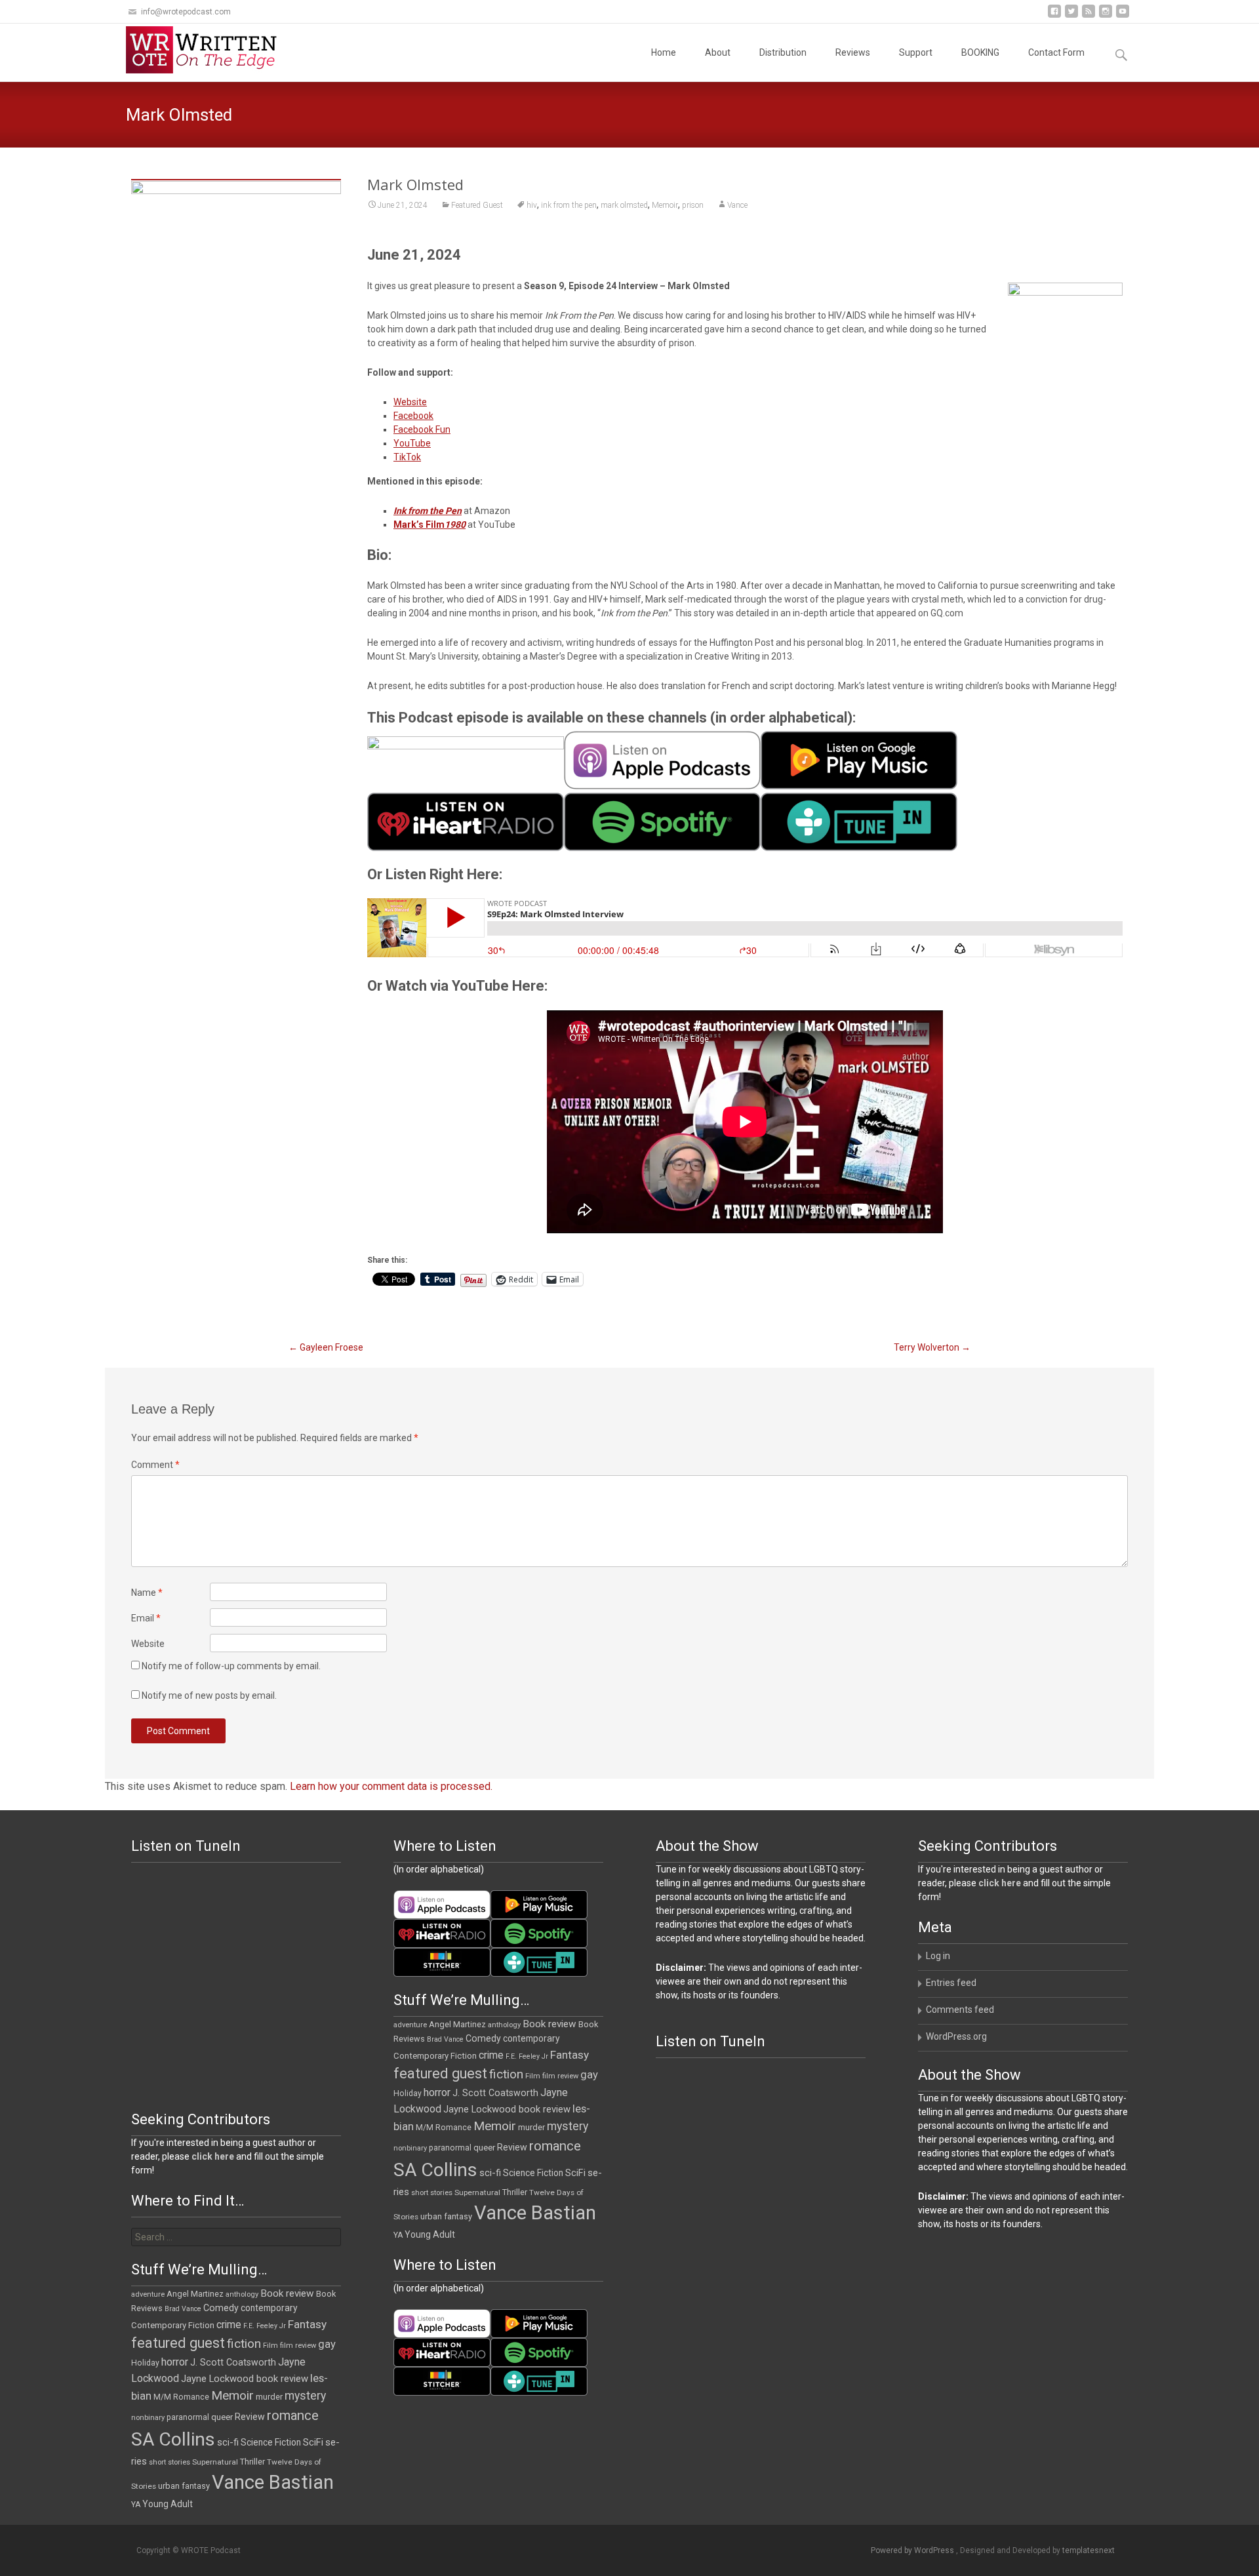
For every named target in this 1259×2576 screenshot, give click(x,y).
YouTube (412, 443)
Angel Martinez (457, 2024)
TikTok (407, 457)
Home (664, 52)
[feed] (1089, 16)
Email (146, 1618)
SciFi (575, 2173)
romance (555, 2146)
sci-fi (490, 2173)
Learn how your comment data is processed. (391, 1786)
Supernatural (477, 2192)
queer (484, 2148)
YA (398, 2235)
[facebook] (1054, 16)
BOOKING (980, 52)
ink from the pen (569, 205)
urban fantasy (446, 2216)
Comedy (483, 2038)
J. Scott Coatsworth (495, 2093)
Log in (938, 1956)
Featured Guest (477, 205)
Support (916, 52)
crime (491, 2055)
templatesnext (1089, 2550)
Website (410, 402)
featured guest (440, 2073)
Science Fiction (533, 2173)
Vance (737, 205)
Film (533, 2076)
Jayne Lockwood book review (507, 2109)
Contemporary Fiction (435, 2056)
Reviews (853, 52)
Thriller (515, 2192)
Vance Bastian (535, 2213)
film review (560, 2076)
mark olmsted (624, 205)
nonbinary (410, 2148)
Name (147, 1593)
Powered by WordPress (913, 2550)
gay (589, 2075)
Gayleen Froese (326, 1347)
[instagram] (1106, 16)
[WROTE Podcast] (207, 50)
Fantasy (570, 2055)
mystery (568, 2126)
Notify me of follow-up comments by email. (231, 1666)
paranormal (450, 2148)
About (718, 52)
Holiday (408, 2093)
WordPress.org (956, 2036)
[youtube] (1123, 16)
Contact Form (1056, 52)
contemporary (531, 2038)
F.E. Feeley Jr (527, 2056)
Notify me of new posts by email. (209, 1695)
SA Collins (435, 2170)
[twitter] (1071, 16)
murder (531, 2127)
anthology (504, 2025)
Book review (550, 2024)
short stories (432, 2193)
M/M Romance (444, 2128)
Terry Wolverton (932, 1347)
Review (512, 2147)
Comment (155, 1465)
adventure (410, 2025)
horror (437, 2092)
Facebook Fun (422, 429)
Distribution (783, 52)
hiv (532, 205)
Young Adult (430, 2234)
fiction (506, 2074)
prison (693, 205)
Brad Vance (445, 2039)
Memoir (665, 205)
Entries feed (951, 1983)
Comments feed (960, 2010)
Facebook (413, 416)
